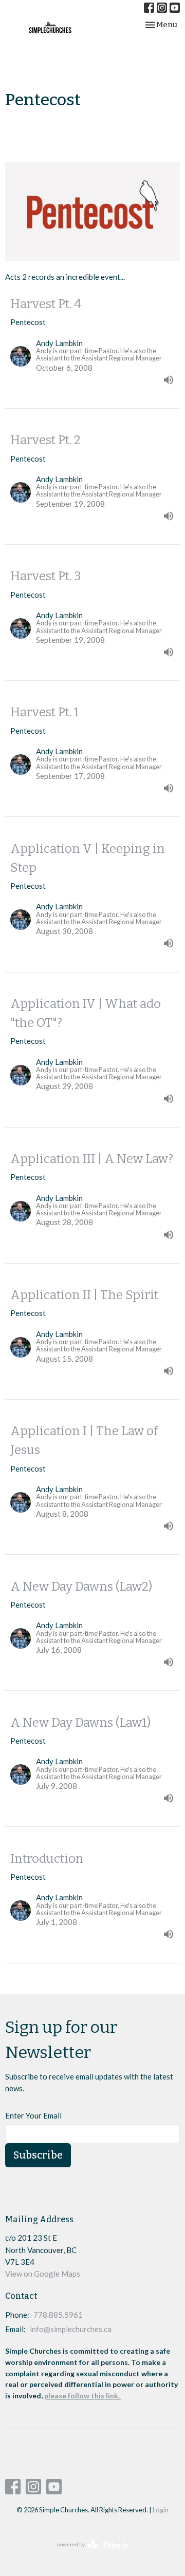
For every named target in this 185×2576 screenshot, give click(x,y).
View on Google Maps (43, 2274)
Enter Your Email (33, 2115)
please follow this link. (83, 2396)
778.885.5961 (58, 2315)
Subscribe (38, 2155)
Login (161, 2510)
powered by (88, 2553)
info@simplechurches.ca (71, 2329)
